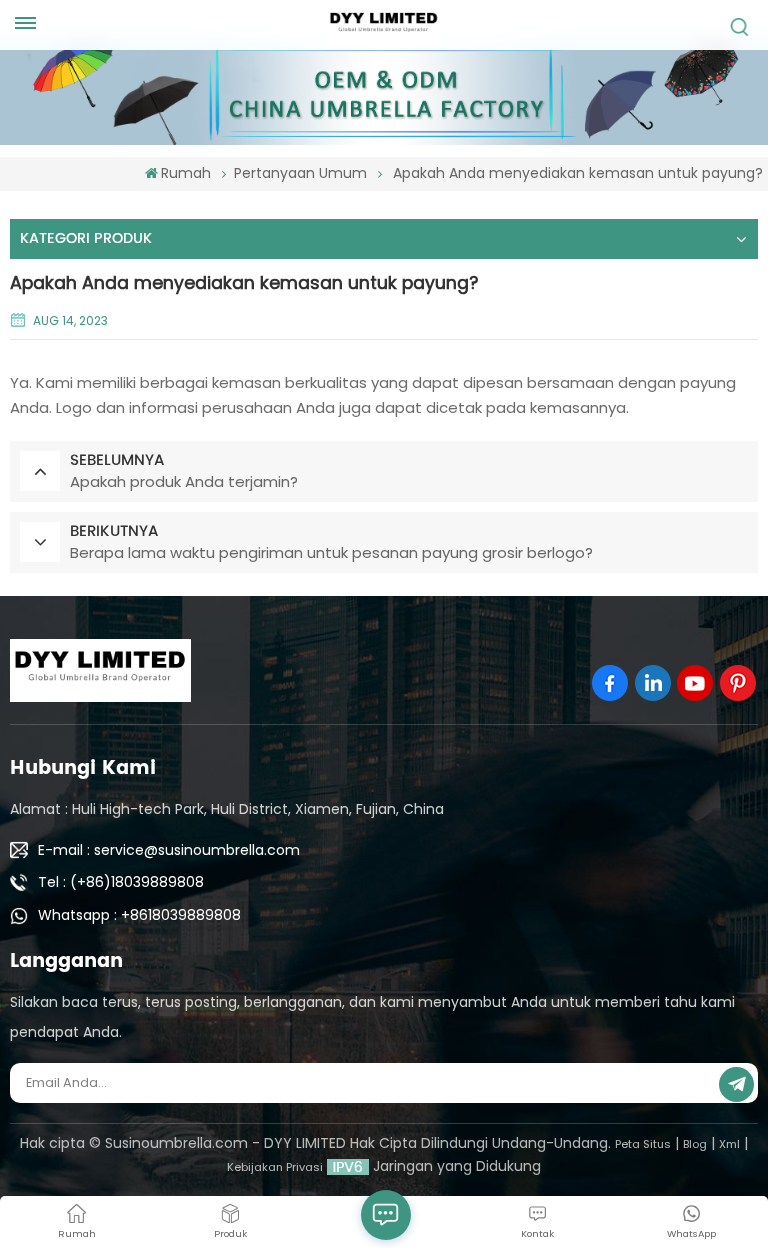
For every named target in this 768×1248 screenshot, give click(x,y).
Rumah (186, 173)
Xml (729, 1144)
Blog (695, 1144)
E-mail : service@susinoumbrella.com (169, 850)
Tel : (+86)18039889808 (121, 882)
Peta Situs (643, 1144)
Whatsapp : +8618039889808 (139, 915)
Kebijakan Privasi (275, 1167)
